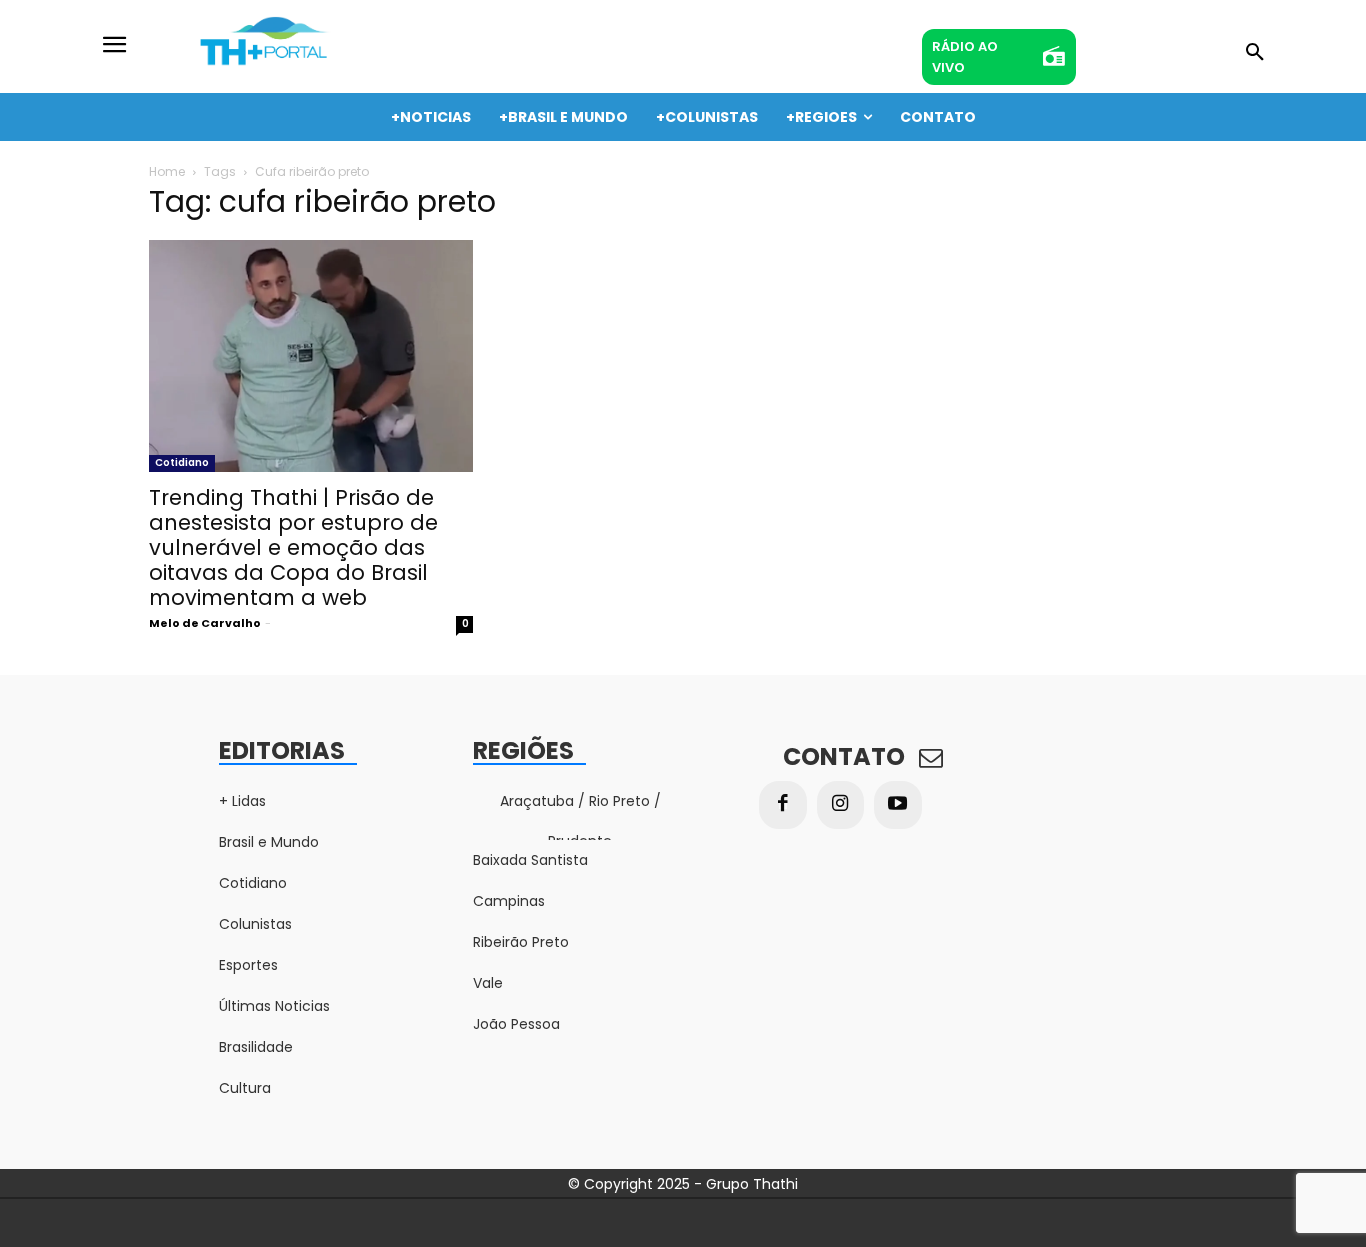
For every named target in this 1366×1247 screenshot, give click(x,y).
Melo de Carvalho (205, 623)
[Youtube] (898, 805)
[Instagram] (841, 805)
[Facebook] (783, 805)
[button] (1255, 53)
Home (167, 171)
